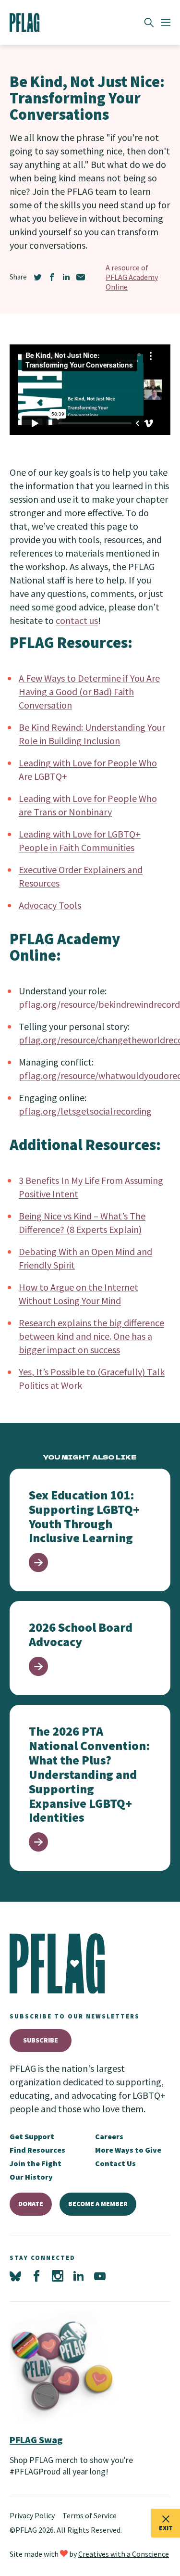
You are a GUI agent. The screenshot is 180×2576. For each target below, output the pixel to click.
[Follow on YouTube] (100, 2276)
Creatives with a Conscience (124, 2554)
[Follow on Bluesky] (15, 2276)
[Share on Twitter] (37, 277)
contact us (77, 620)
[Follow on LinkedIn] (79, 2276)
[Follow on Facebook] (36, 2276)
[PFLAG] (25, 23)
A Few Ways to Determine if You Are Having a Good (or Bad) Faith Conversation (89, 692)
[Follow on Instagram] (58, 2276)
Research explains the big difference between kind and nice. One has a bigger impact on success (91, 1336)
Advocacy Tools (50, 905)
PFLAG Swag (36, 2440)
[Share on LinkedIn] (66, 277)
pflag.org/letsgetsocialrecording (85, 1111)
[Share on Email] (81, 277)
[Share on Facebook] (52, 277)
